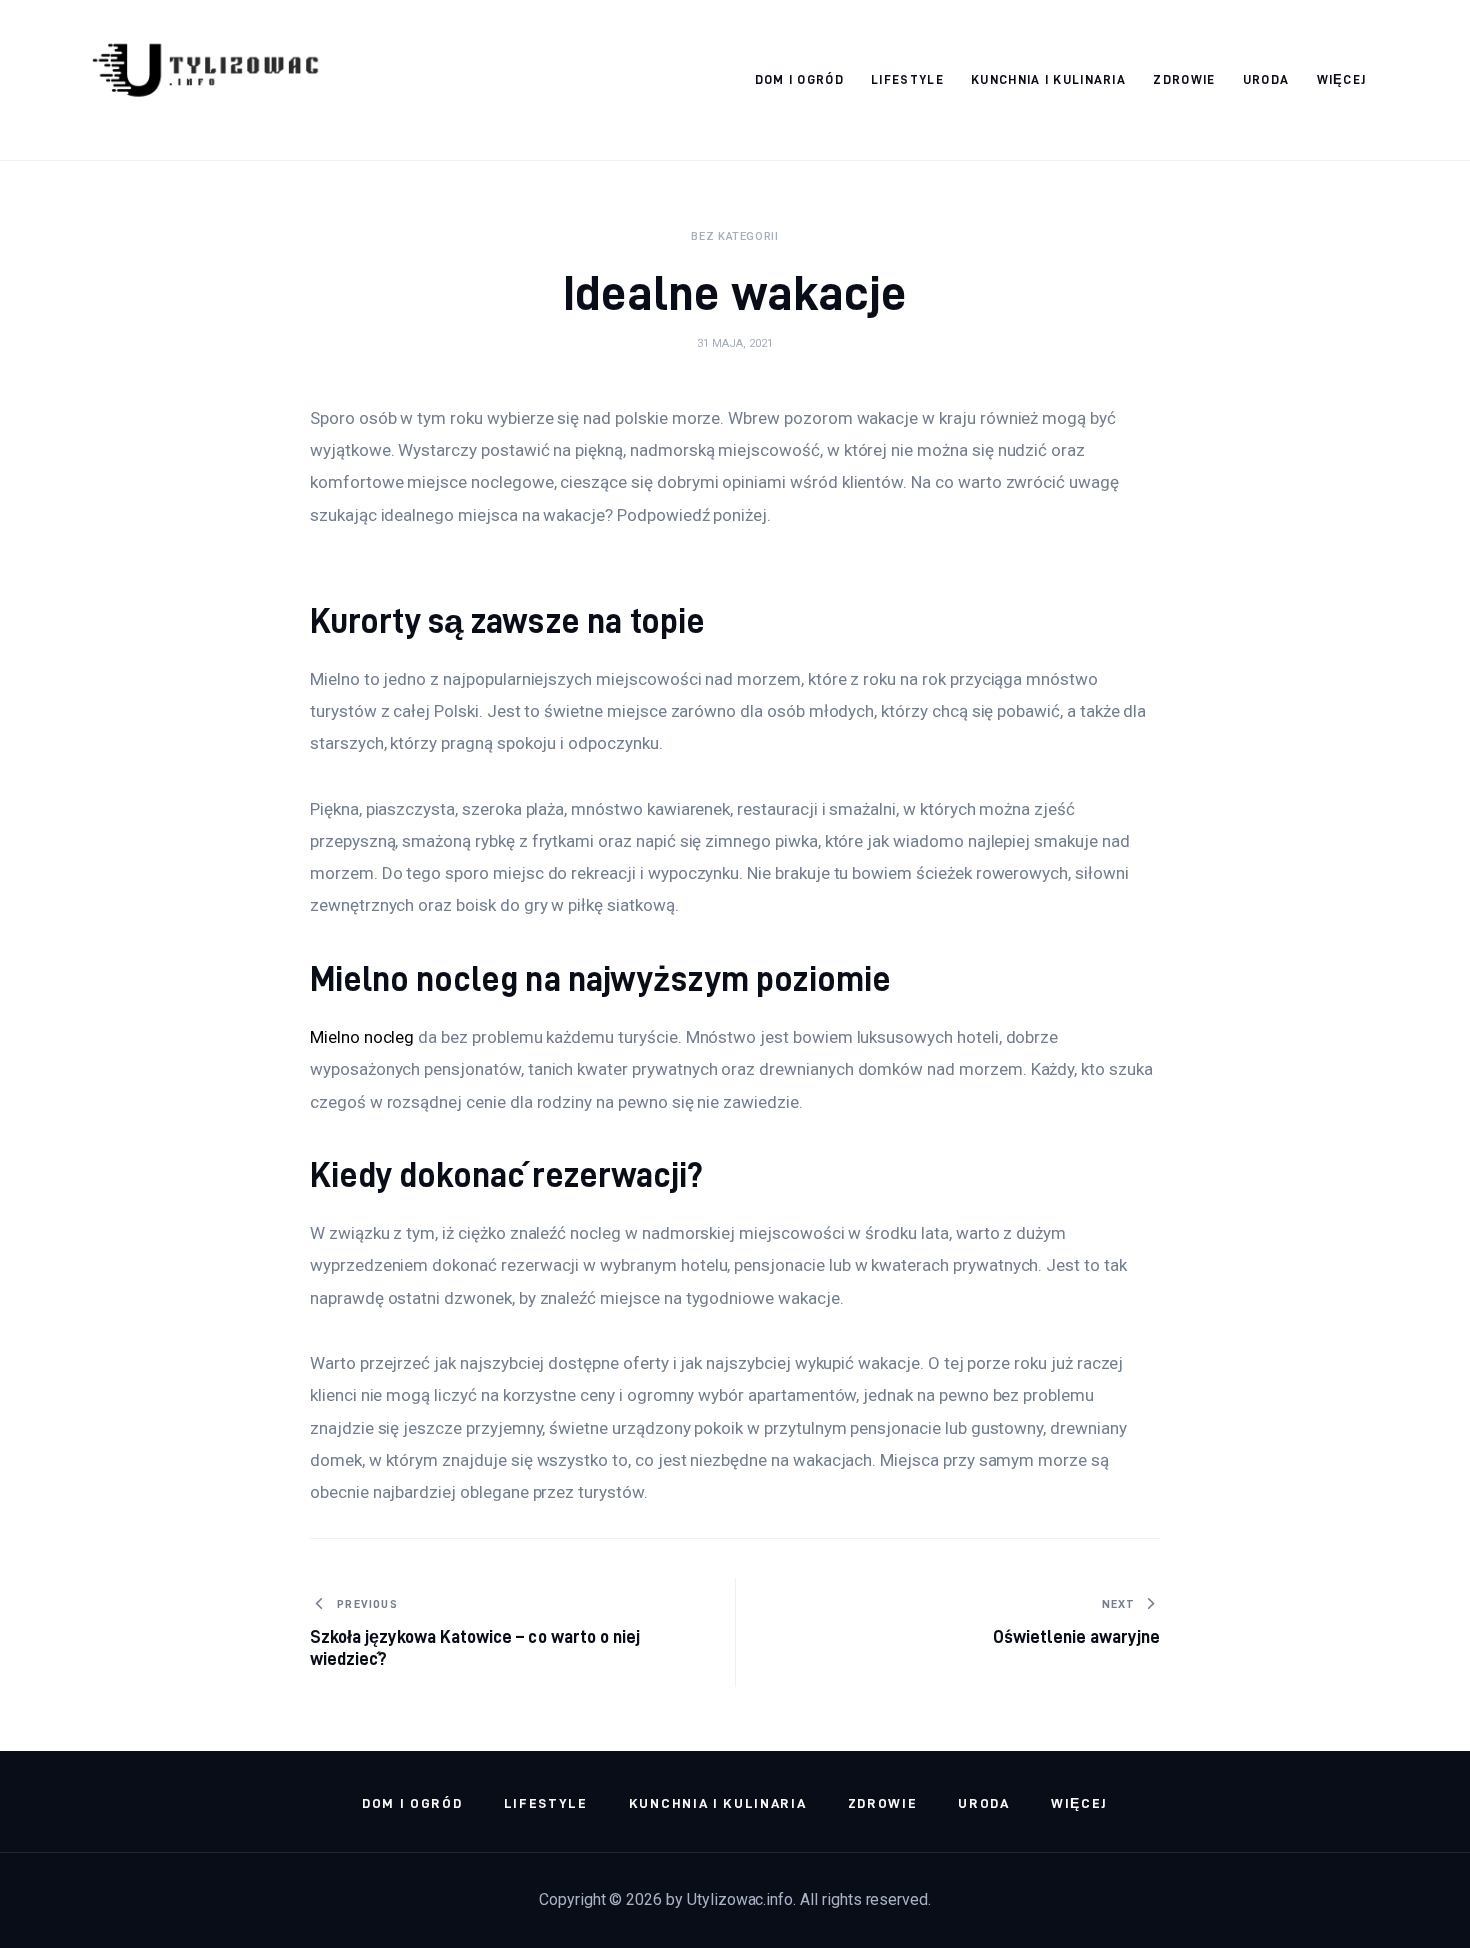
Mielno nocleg (362, 1037)
